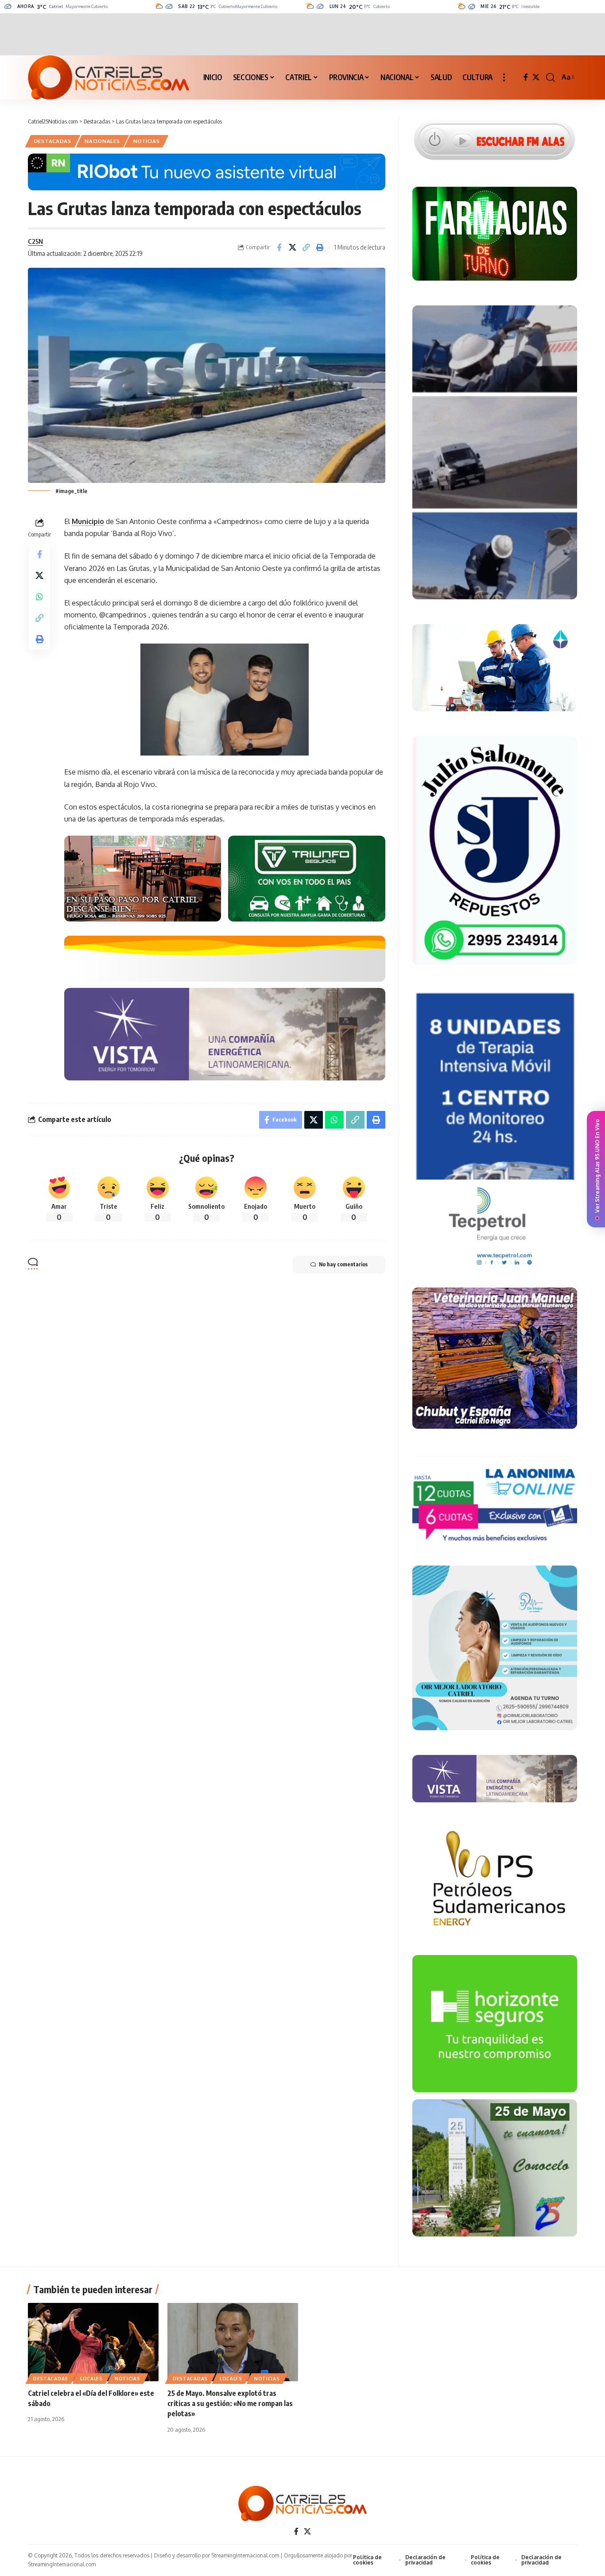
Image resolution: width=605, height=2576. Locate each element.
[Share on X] (293, 247)
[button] (504, 77)
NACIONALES (102, 141)
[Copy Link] (306, 247)
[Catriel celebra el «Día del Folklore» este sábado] (93, 2342)
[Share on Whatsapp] (39, 597)
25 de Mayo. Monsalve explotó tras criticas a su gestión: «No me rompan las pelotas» (230, 2403)
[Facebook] (526, 77)
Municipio (88, 521)
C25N (35, 241)
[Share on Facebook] (279, 247)
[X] (536, 77)
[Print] (320, 247)
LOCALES (91, 2379)
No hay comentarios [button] (343, 1264)
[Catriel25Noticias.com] (109, 77)
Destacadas (53, 141)
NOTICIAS (147, 141)
